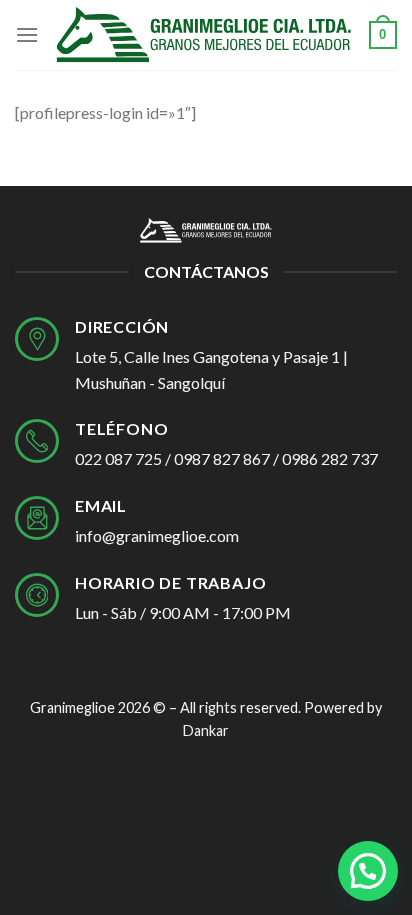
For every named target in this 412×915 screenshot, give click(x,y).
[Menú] (27, 34)
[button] (368, 871)
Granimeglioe (72, 707)
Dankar (206, 730)
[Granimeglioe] (204, 35)
